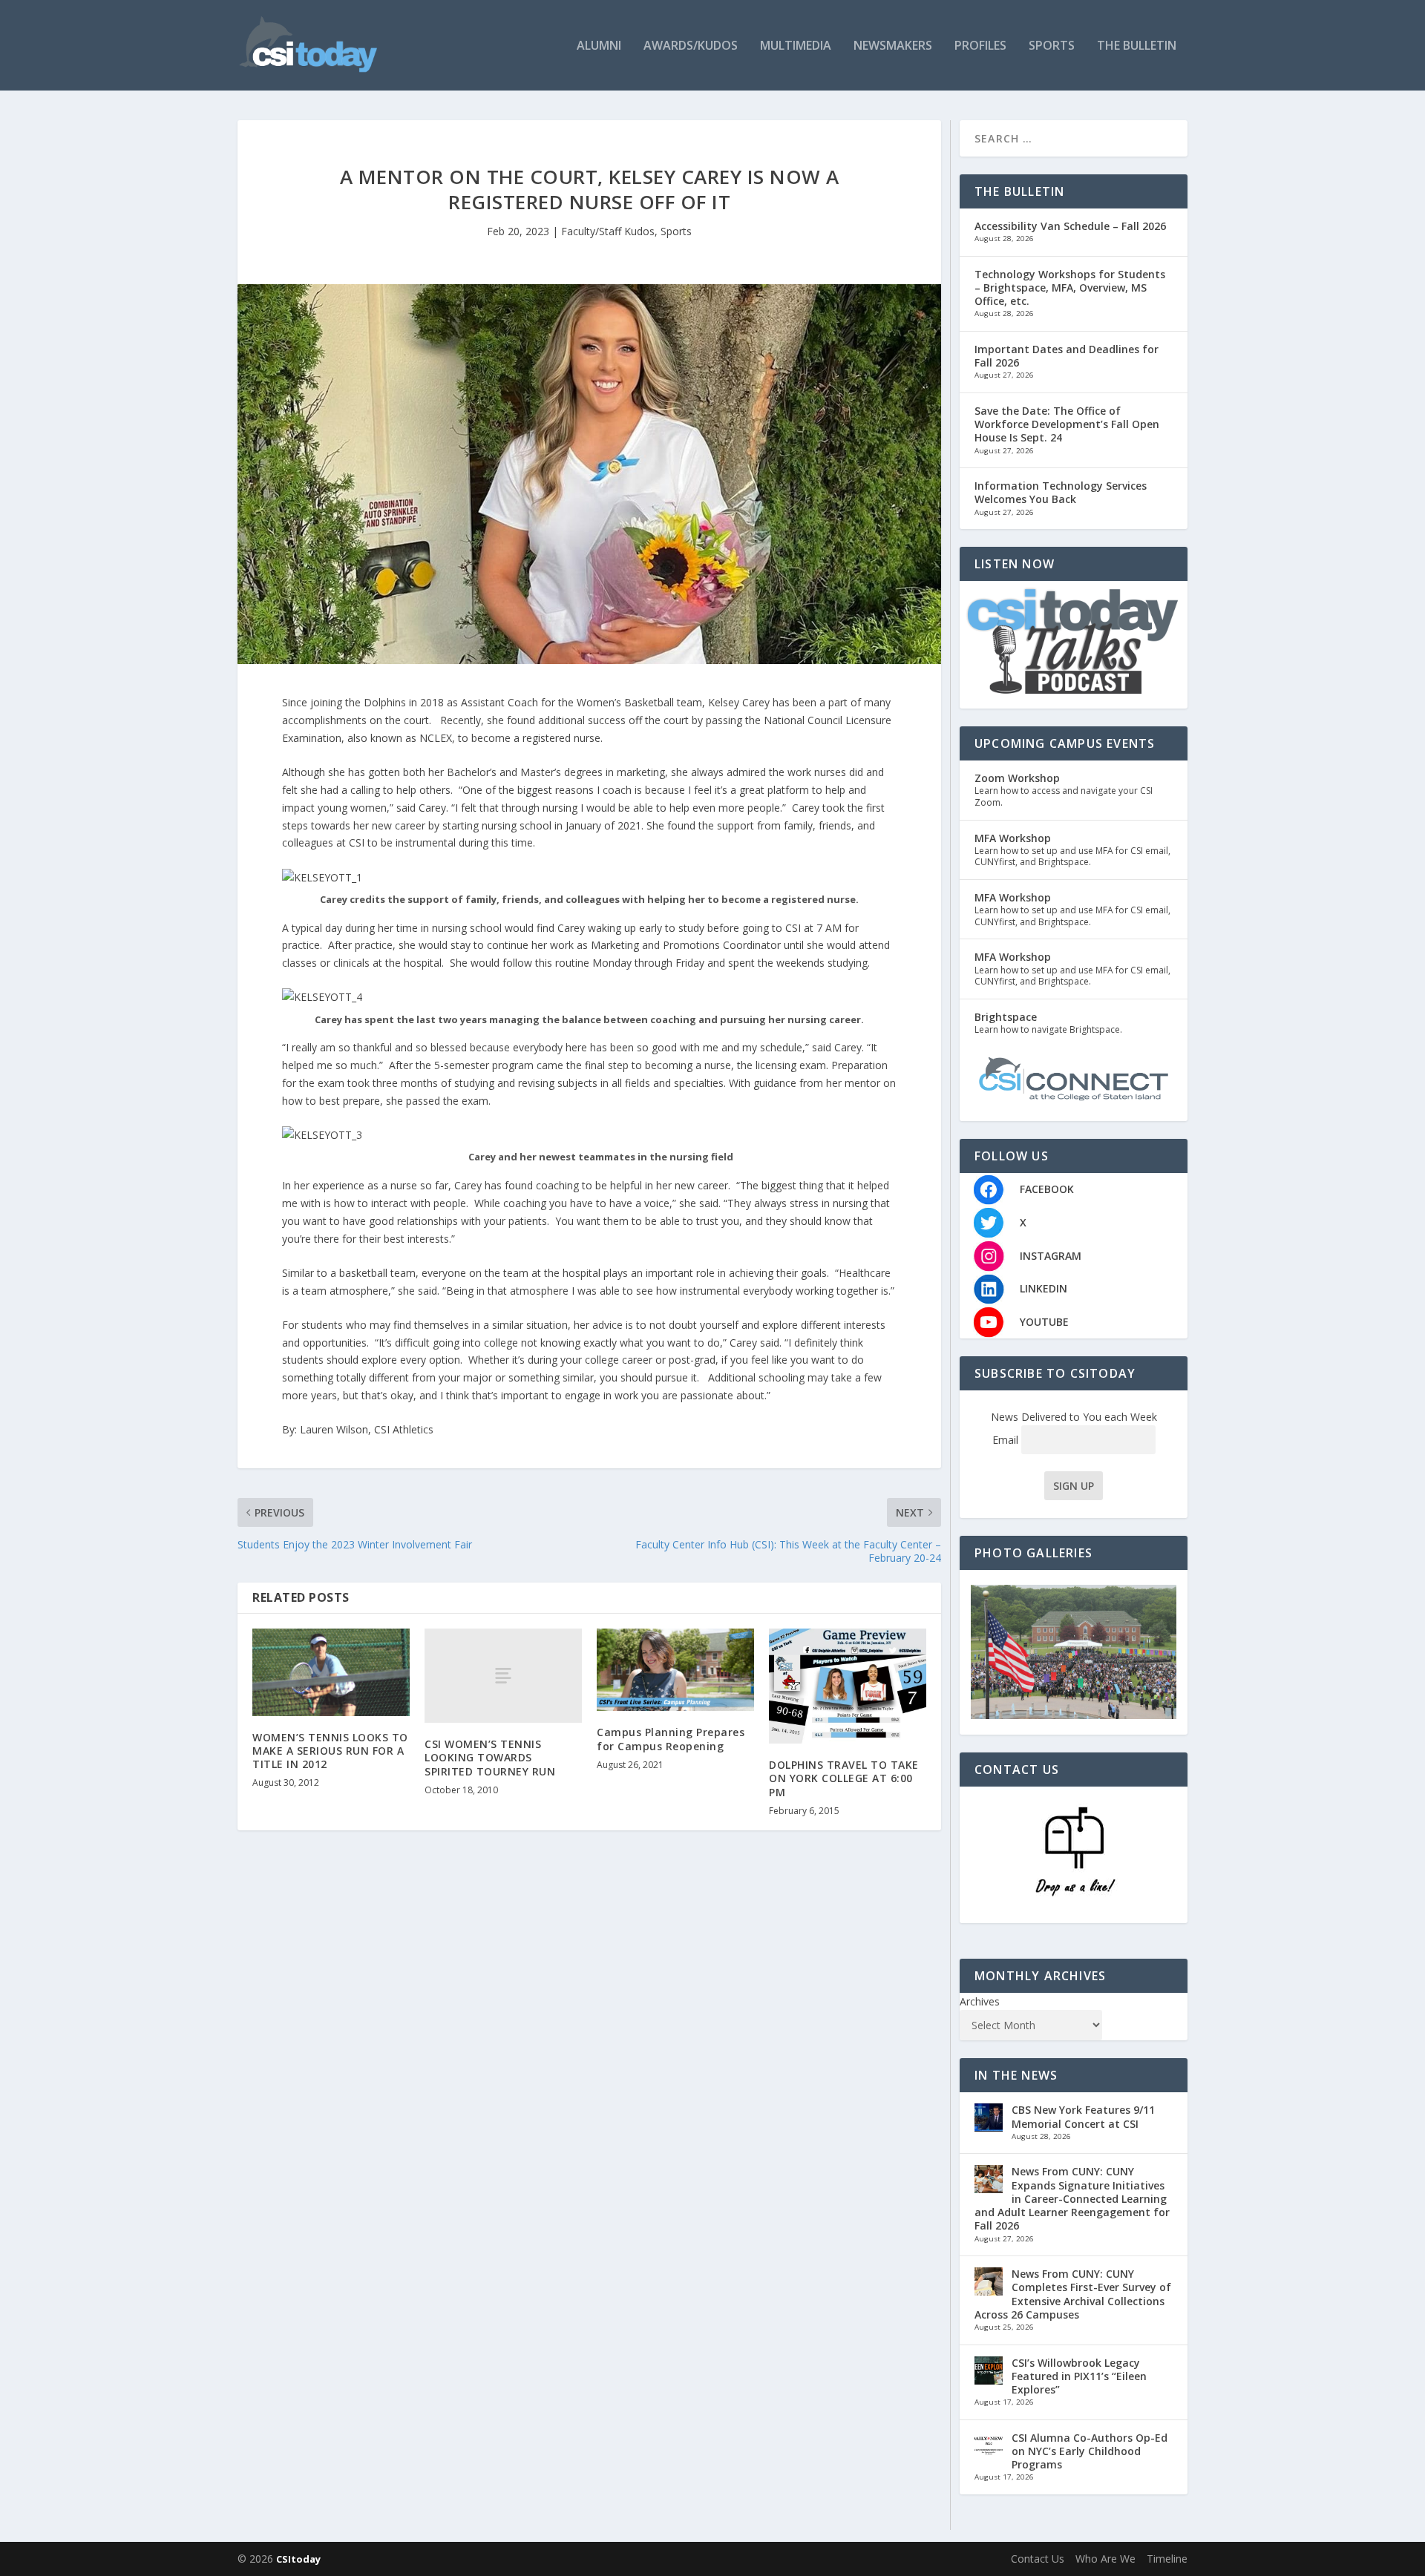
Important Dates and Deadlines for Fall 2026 (1067, 356)
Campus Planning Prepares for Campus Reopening (671, 1739)
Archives (980, 2001)
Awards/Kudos (691, 46)
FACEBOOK (1047, 1189)
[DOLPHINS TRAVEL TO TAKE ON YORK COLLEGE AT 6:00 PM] (848, 1686)
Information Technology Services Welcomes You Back (1061, 492)
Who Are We (1105, 2559)
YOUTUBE (1044, 1322)
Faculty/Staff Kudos (608, 231)
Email (1007, 1440)
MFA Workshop (1013, 838)
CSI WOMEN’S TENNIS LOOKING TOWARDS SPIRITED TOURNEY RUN (490, 1757)
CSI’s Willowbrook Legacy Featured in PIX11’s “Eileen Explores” (1079, 2376)
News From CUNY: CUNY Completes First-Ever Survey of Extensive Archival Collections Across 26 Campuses (1073, 2294)
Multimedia (796, 46)
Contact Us (1038, 2559)
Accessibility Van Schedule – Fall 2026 (1070, 226)
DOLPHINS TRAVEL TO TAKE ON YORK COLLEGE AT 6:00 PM (844, 1778)
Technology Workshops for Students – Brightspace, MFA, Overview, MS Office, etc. (1070, 287)
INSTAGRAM (1051, 1256)
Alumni (599, 46)
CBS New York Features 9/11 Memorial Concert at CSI (1083, 2116)
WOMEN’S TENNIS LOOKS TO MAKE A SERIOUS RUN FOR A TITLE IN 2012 (330, 1751)
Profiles (980, 46)
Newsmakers (893, 46)
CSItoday (298, 2559)
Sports (1052, 46)
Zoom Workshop (1017, 778)
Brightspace (1006, 1017)
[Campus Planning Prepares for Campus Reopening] (675, 1670)
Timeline (1167, 2559)
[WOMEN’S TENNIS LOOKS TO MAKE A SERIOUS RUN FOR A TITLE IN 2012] (331, 1672)
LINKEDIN (1044, 1288)
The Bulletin (1137, 46)
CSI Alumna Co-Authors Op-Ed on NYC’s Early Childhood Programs (1090, 2451)
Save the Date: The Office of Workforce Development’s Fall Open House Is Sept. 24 (1067, 424)
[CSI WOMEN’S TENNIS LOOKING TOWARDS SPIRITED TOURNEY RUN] (503, 1676)
